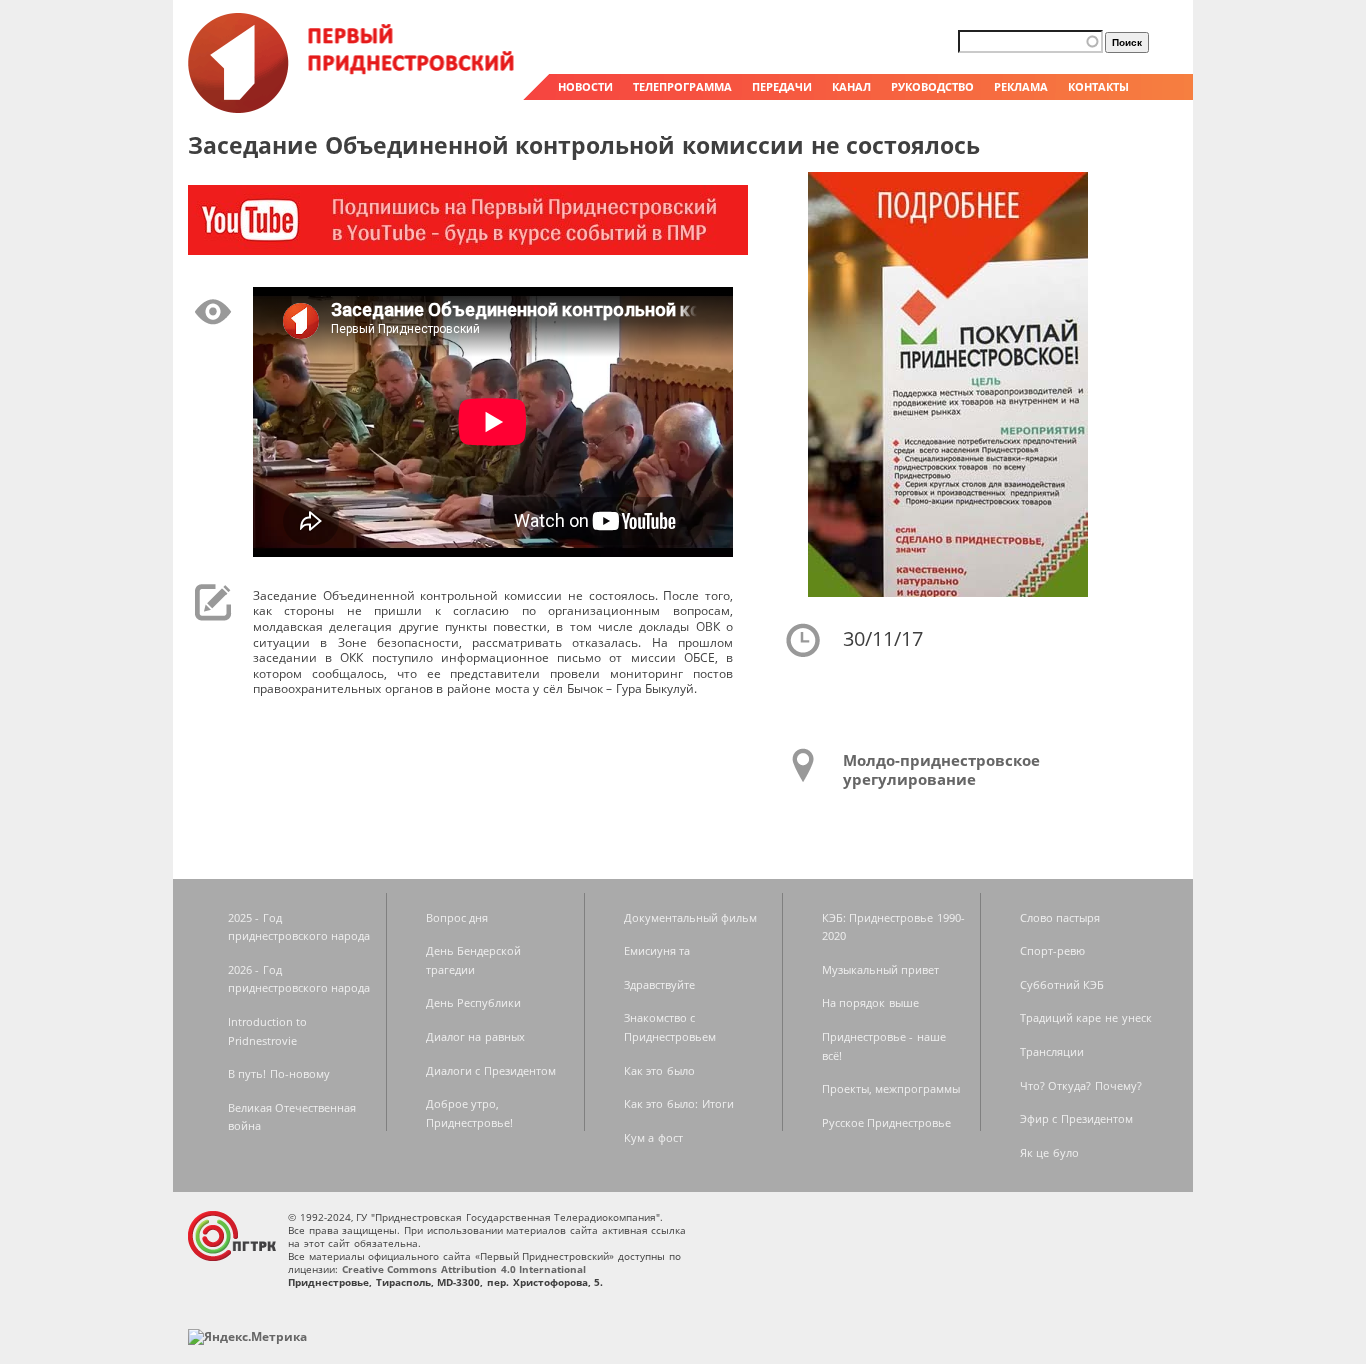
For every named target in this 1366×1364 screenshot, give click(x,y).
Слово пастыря (1060, 917)
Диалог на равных (475, 1036)
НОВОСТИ (585, 86)
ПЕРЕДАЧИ (782, 86)
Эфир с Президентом (1076, 1118)
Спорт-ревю (1052, 950)
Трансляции (1052, 1051)
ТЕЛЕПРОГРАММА (682, 86)
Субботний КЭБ (1062, 984)
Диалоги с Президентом (491, 1070)
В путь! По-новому (279, 1073)
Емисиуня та (657, 950)
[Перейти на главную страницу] (353, 108)
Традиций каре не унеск (1086, 1017)
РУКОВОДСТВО (932, 86)
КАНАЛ (851, 86)
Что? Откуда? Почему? (1081, 1085)
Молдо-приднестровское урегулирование (941, 770)
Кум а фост (653, 1137)
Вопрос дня (457, 917)
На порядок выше (870, 1002)
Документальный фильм (691, 917)
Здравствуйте (659, 984)
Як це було (1049, 1152)
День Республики (474, 1002)
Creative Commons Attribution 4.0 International (464, 1269)
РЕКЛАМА (1021, 86)
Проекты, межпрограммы (891, 1088)
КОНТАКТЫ (1098, 86)
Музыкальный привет (881, 969)
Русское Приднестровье (887, 1122)
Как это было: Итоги (679, 1103)
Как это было (659, 1070)
